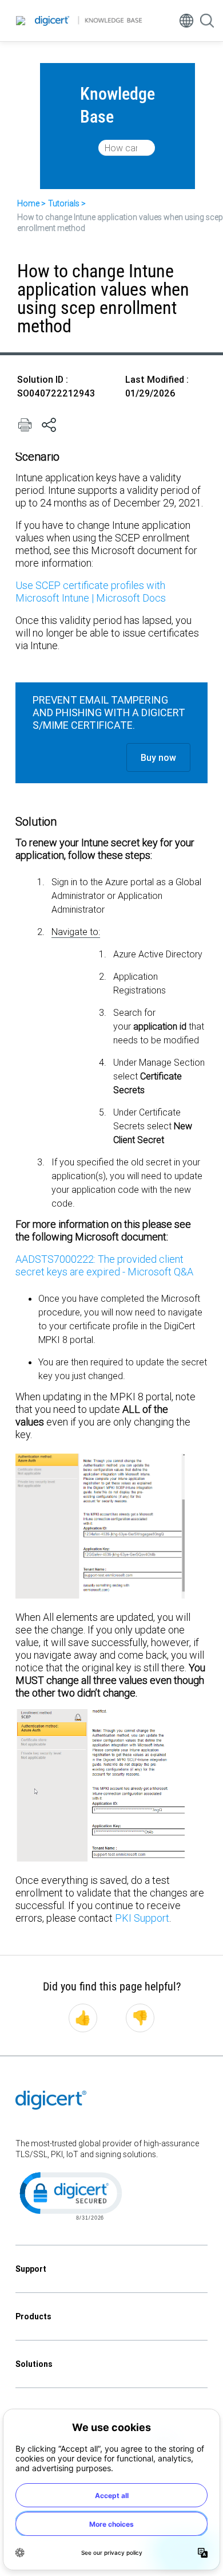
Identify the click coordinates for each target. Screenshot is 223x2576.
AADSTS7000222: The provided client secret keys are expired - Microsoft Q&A (104, 1265)
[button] (70, 2195)
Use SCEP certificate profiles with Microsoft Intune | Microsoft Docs (91, 592)
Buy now (158, 757)
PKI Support (142, 1918)
